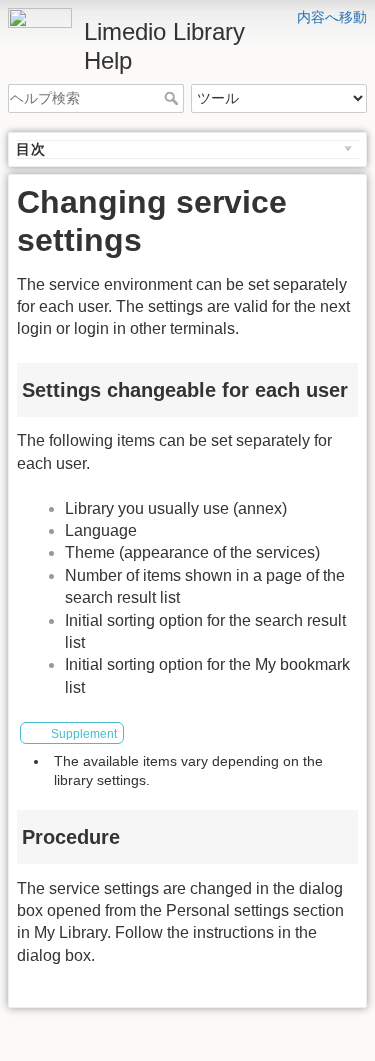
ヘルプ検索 (173, 98)
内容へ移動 (332, 17)
